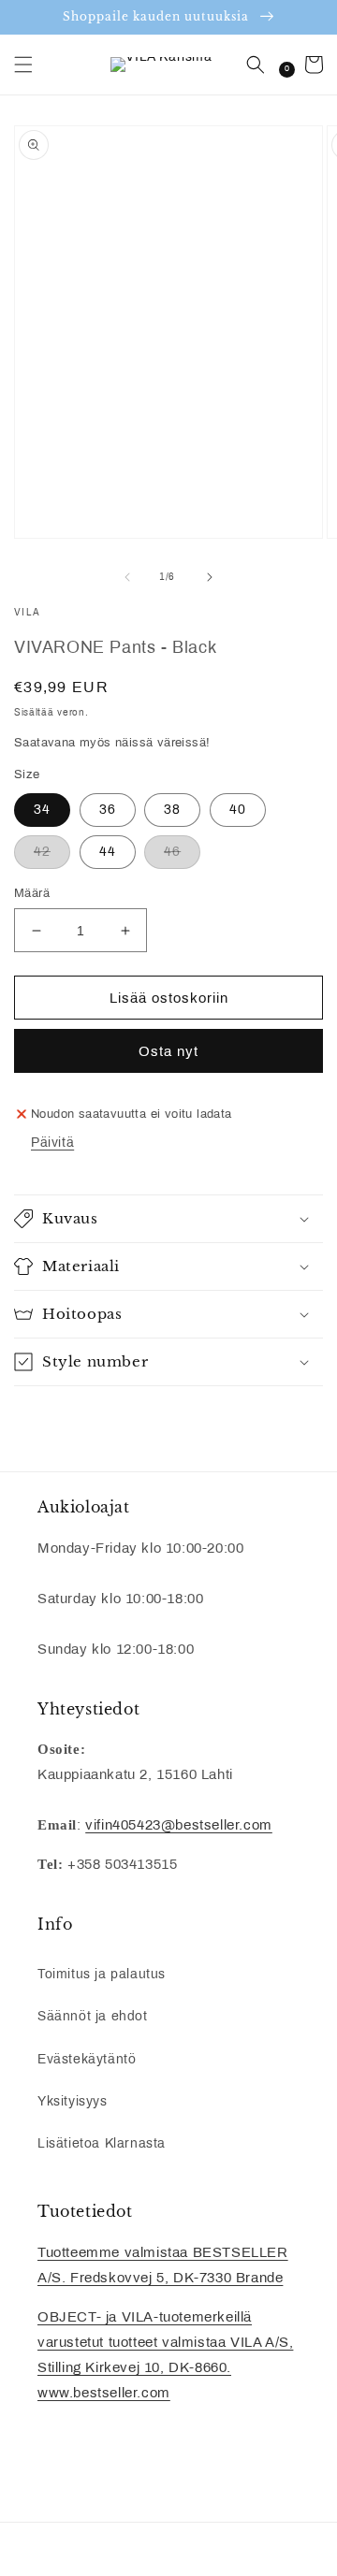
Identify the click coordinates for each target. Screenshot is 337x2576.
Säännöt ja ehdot (93, 2016)
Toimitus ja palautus (102, 1974)
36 (108, 810)
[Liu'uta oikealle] (210, 577)
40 (238, 810)
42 (42, 852)
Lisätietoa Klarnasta (102, 2143)
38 (172, 810)
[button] (23, 65)
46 (172, 852)
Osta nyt (168, 1051)
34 (42, 810)
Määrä (32, 893)
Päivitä (52, 1143)
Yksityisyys (73, 2101)
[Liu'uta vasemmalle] (127, 577)
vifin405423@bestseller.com (179, 1825)
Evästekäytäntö (87, 2059)
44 (108, 852)
